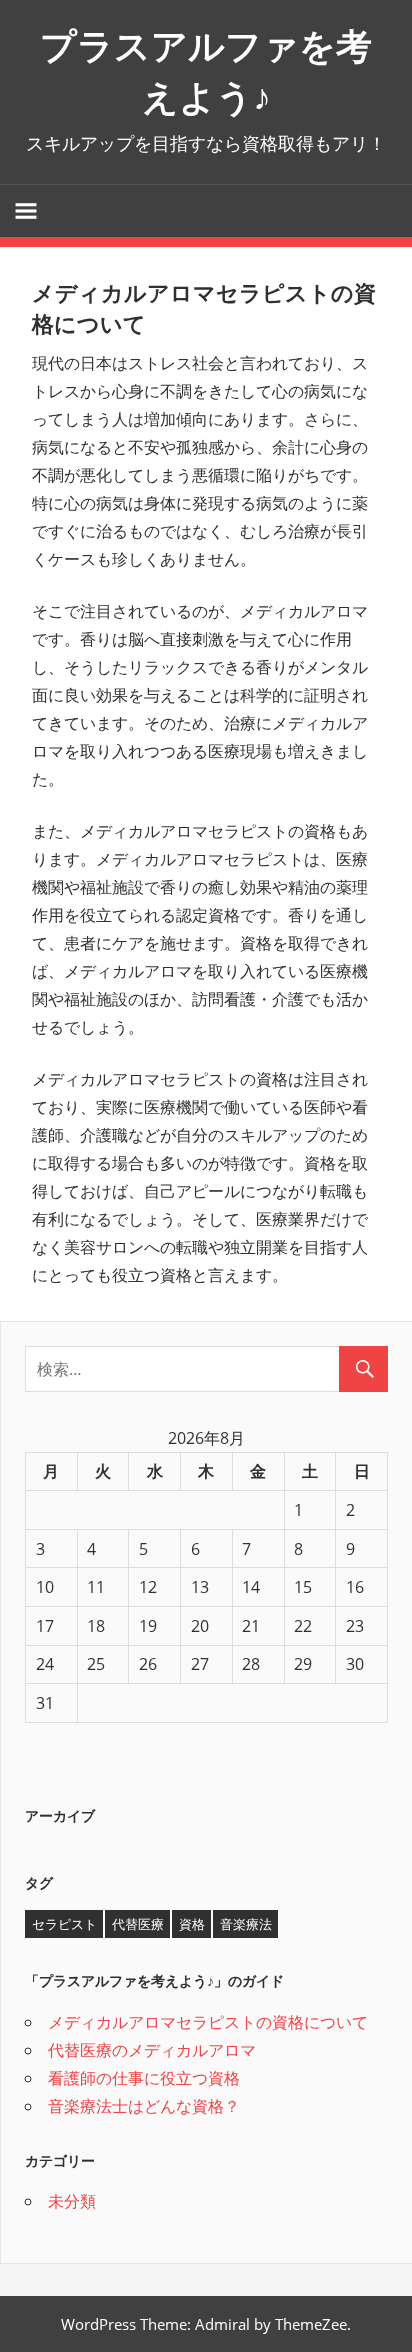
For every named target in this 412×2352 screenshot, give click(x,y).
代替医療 (138, 1924)
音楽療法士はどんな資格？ (144, 2106)
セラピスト (64, 1924)
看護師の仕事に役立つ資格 (144, 2078)
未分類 (72, 2201)
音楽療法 (246, 1924)
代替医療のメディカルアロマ (152, 2050)
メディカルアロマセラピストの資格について (208, 2022)
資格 (192, 1924)
